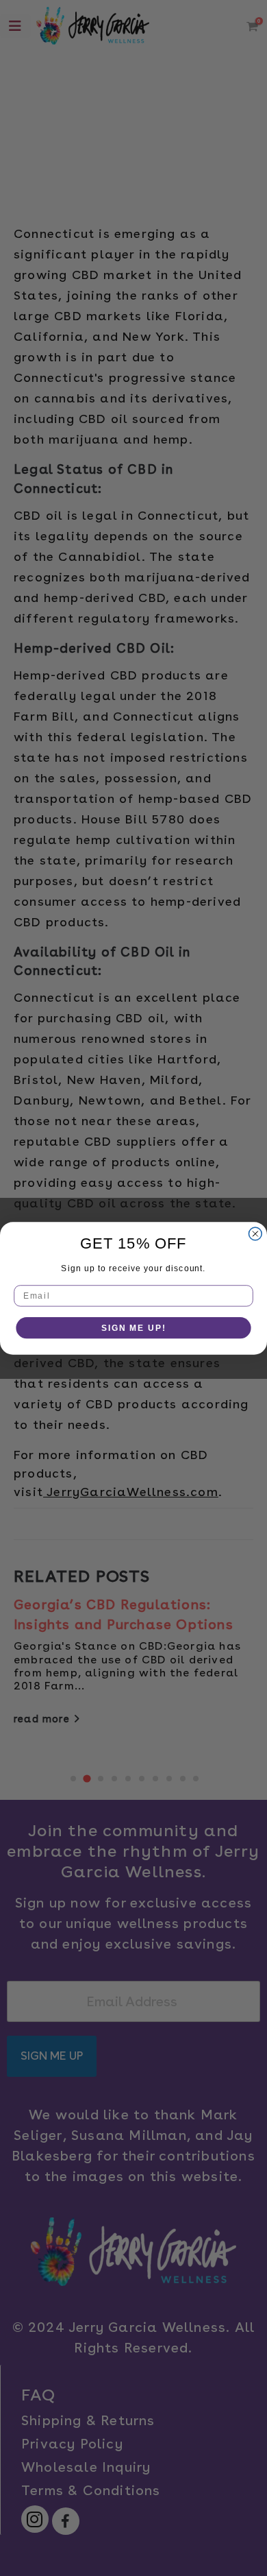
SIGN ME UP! (133, 1327)
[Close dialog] (255, 1234)
